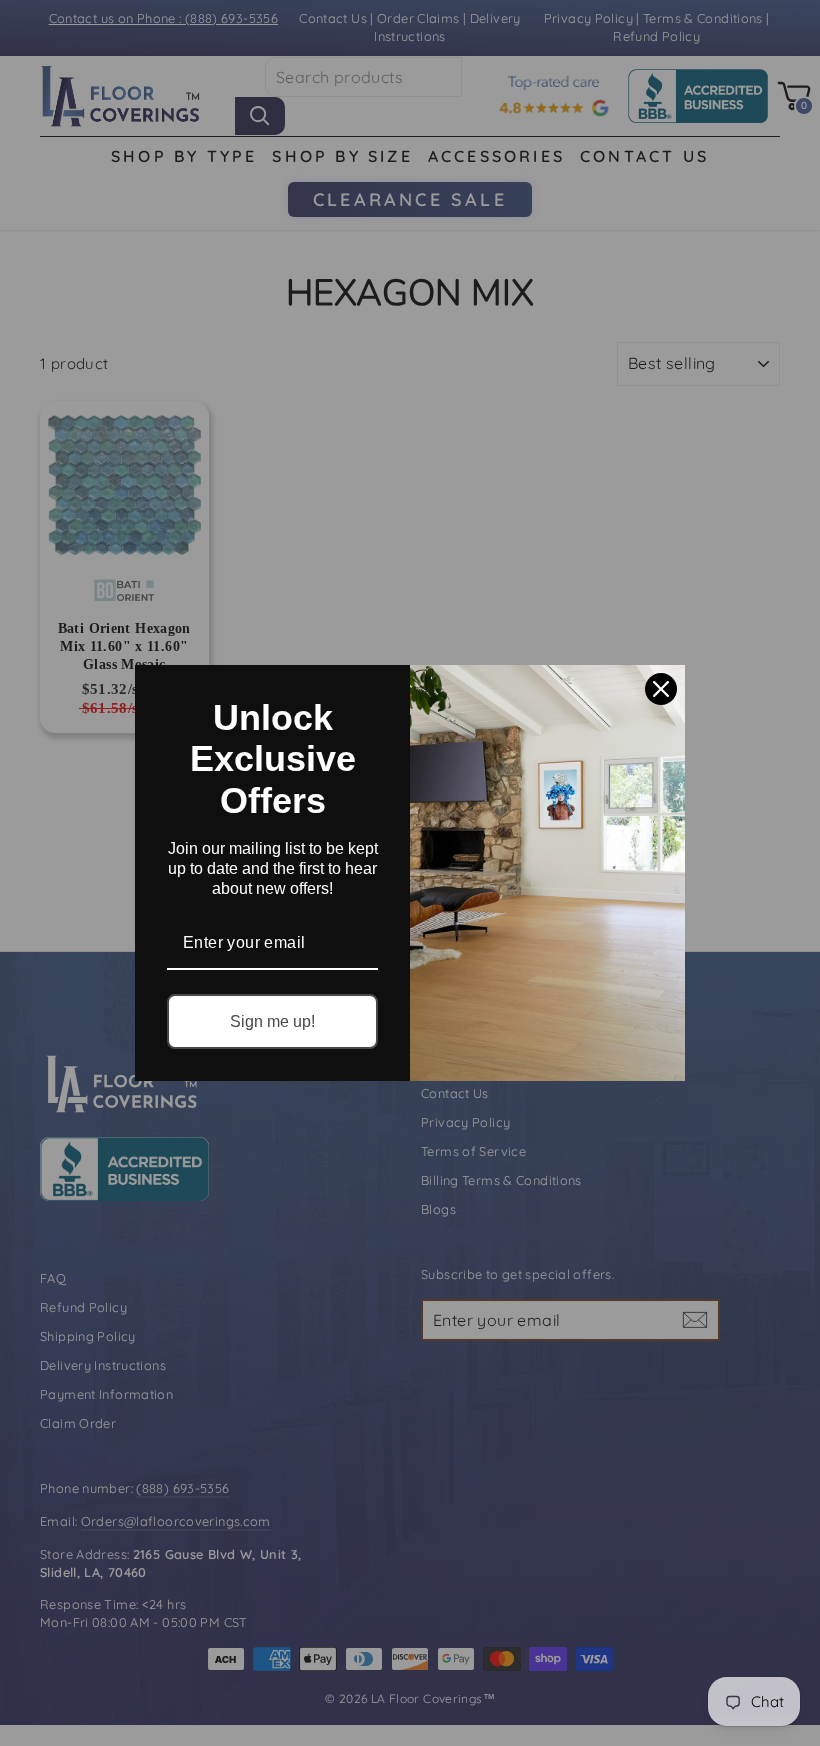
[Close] (661, 689)
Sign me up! (272, 1021)
